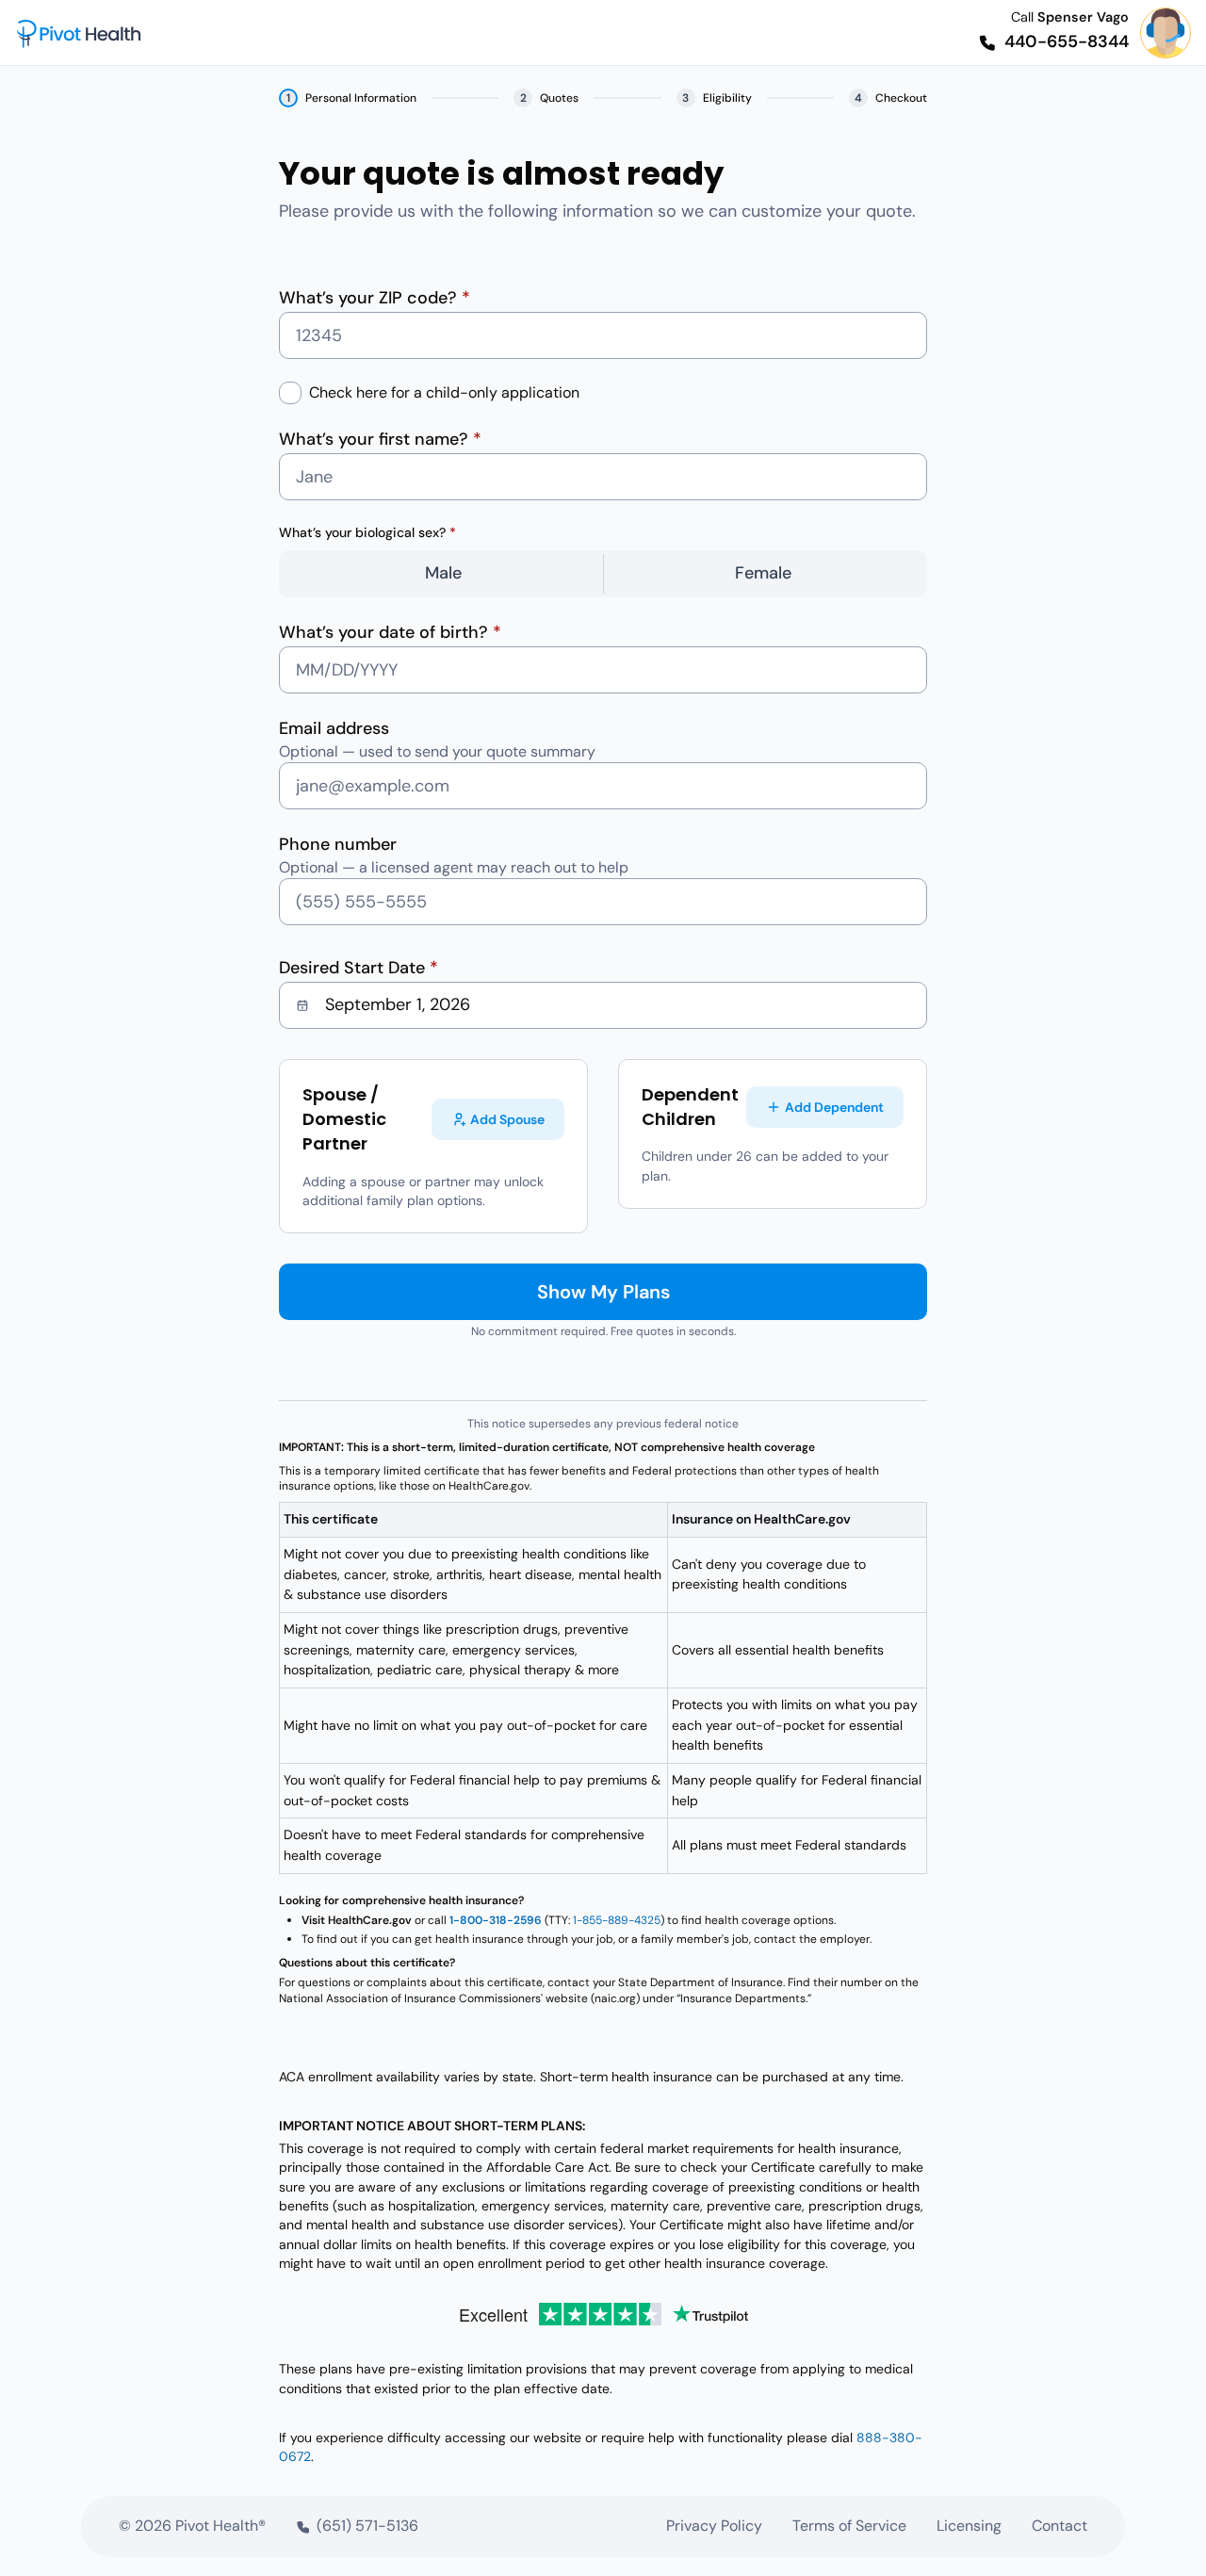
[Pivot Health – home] (79, 33)
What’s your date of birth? (390, 632)
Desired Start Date (359, 968)
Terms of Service (849, 2526)
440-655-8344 (1067, 41)
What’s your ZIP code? (375, 298)
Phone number (338, 844)
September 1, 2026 (398, 1004)
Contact (1059, 2526)
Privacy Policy (714, 2526)
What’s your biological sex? (367, 532)
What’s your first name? (380, 439)
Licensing (969, 2526)
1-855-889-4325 (617, 1920)
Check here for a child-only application (444, 392)
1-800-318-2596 (496, 1920)
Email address (334, 728)
